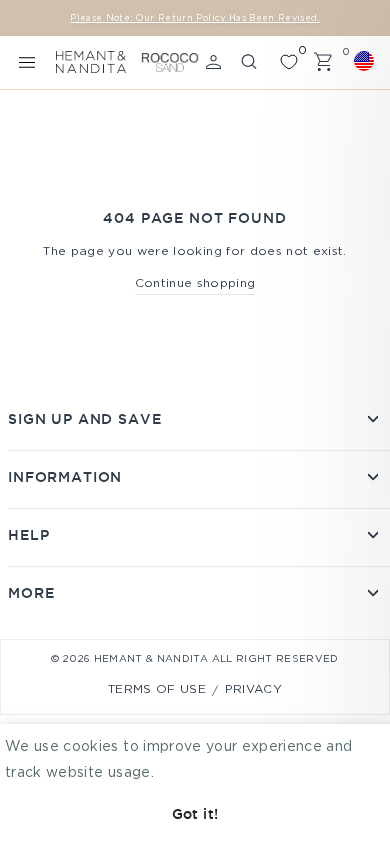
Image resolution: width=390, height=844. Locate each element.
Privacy (253, 689)
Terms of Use (157, 689)
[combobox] (367, 61)
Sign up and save (84, 419)
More (31, 593)
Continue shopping (195, 283)
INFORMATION (65, 477)
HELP (28, 535)
